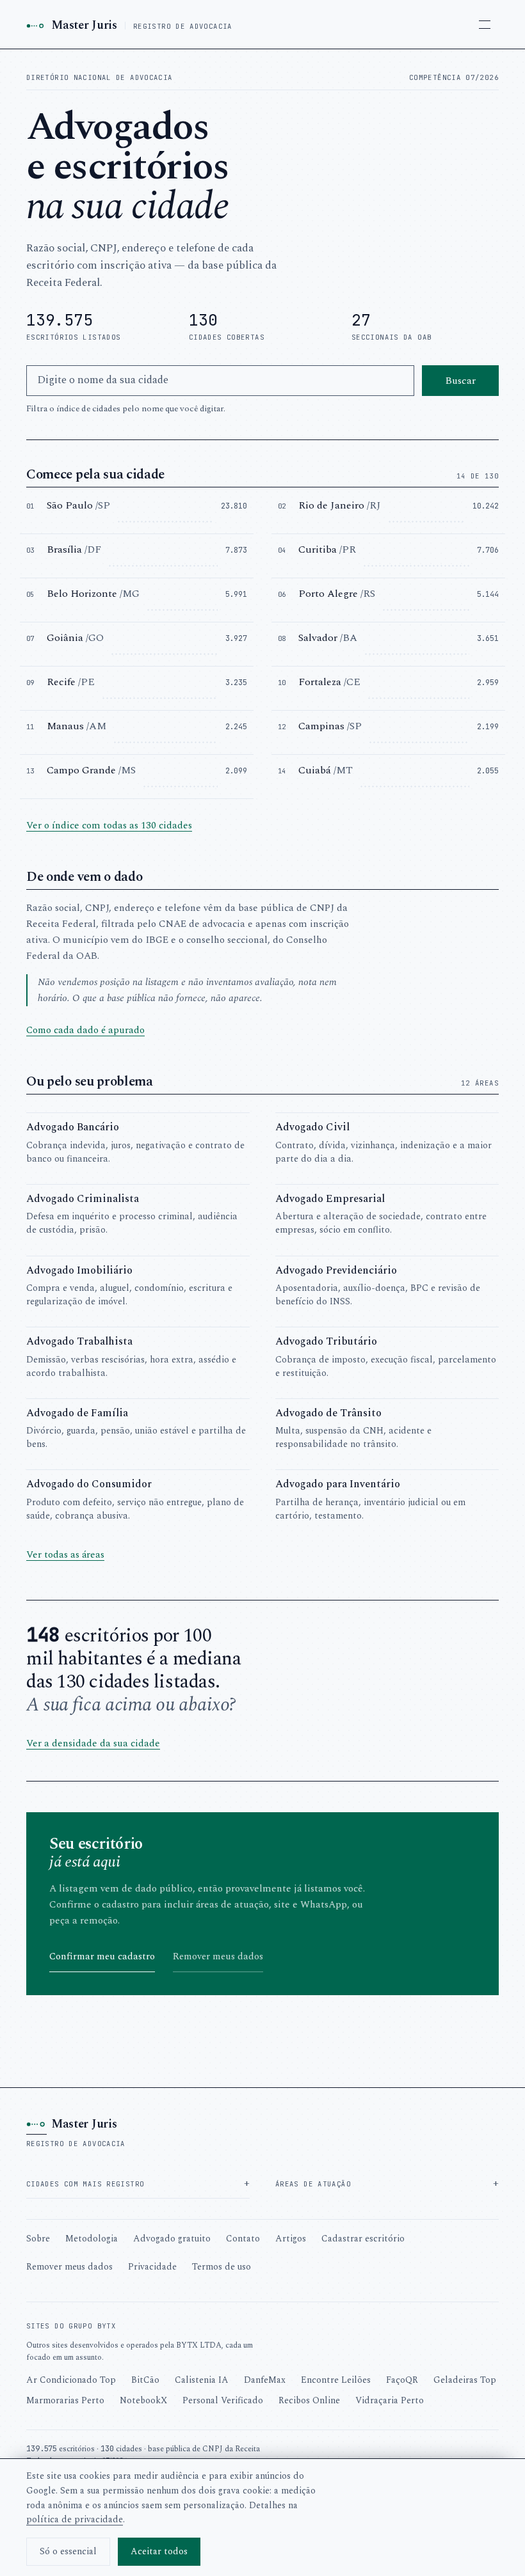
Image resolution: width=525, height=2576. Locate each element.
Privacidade (152, 2267)
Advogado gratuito (172, 2239)
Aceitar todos (159, 2551)
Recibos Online (309, 2400)
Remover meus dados (218, 1956)
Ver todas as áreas (65, 1555)
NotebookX (143, 2400)
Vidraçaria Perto (390, 2400)
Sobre (38, 2239)
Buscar (460, 381)
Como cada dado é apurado (85, 1030)
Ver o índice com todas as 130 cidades (109, 826)
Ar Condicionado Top (71, 2380)
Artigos (291, 2239)
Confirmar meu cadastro (102, 1956)
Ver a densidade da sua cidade (93, 1743)
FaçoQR (402, 2380)
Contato (243, 2239)
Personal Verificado (223, 2400)
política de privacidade (75, 2519)
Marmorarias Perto (65, 2400)
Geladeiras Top (465, 2380)
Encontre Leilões (336, 2380)
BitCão (145, 2380)
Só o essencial (68, 2551)
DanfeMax (265, 2380)
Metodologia (92, 2239)
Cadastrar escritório (363, 2239)
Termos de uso (222, 2267)
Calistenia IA (202, 2380)
